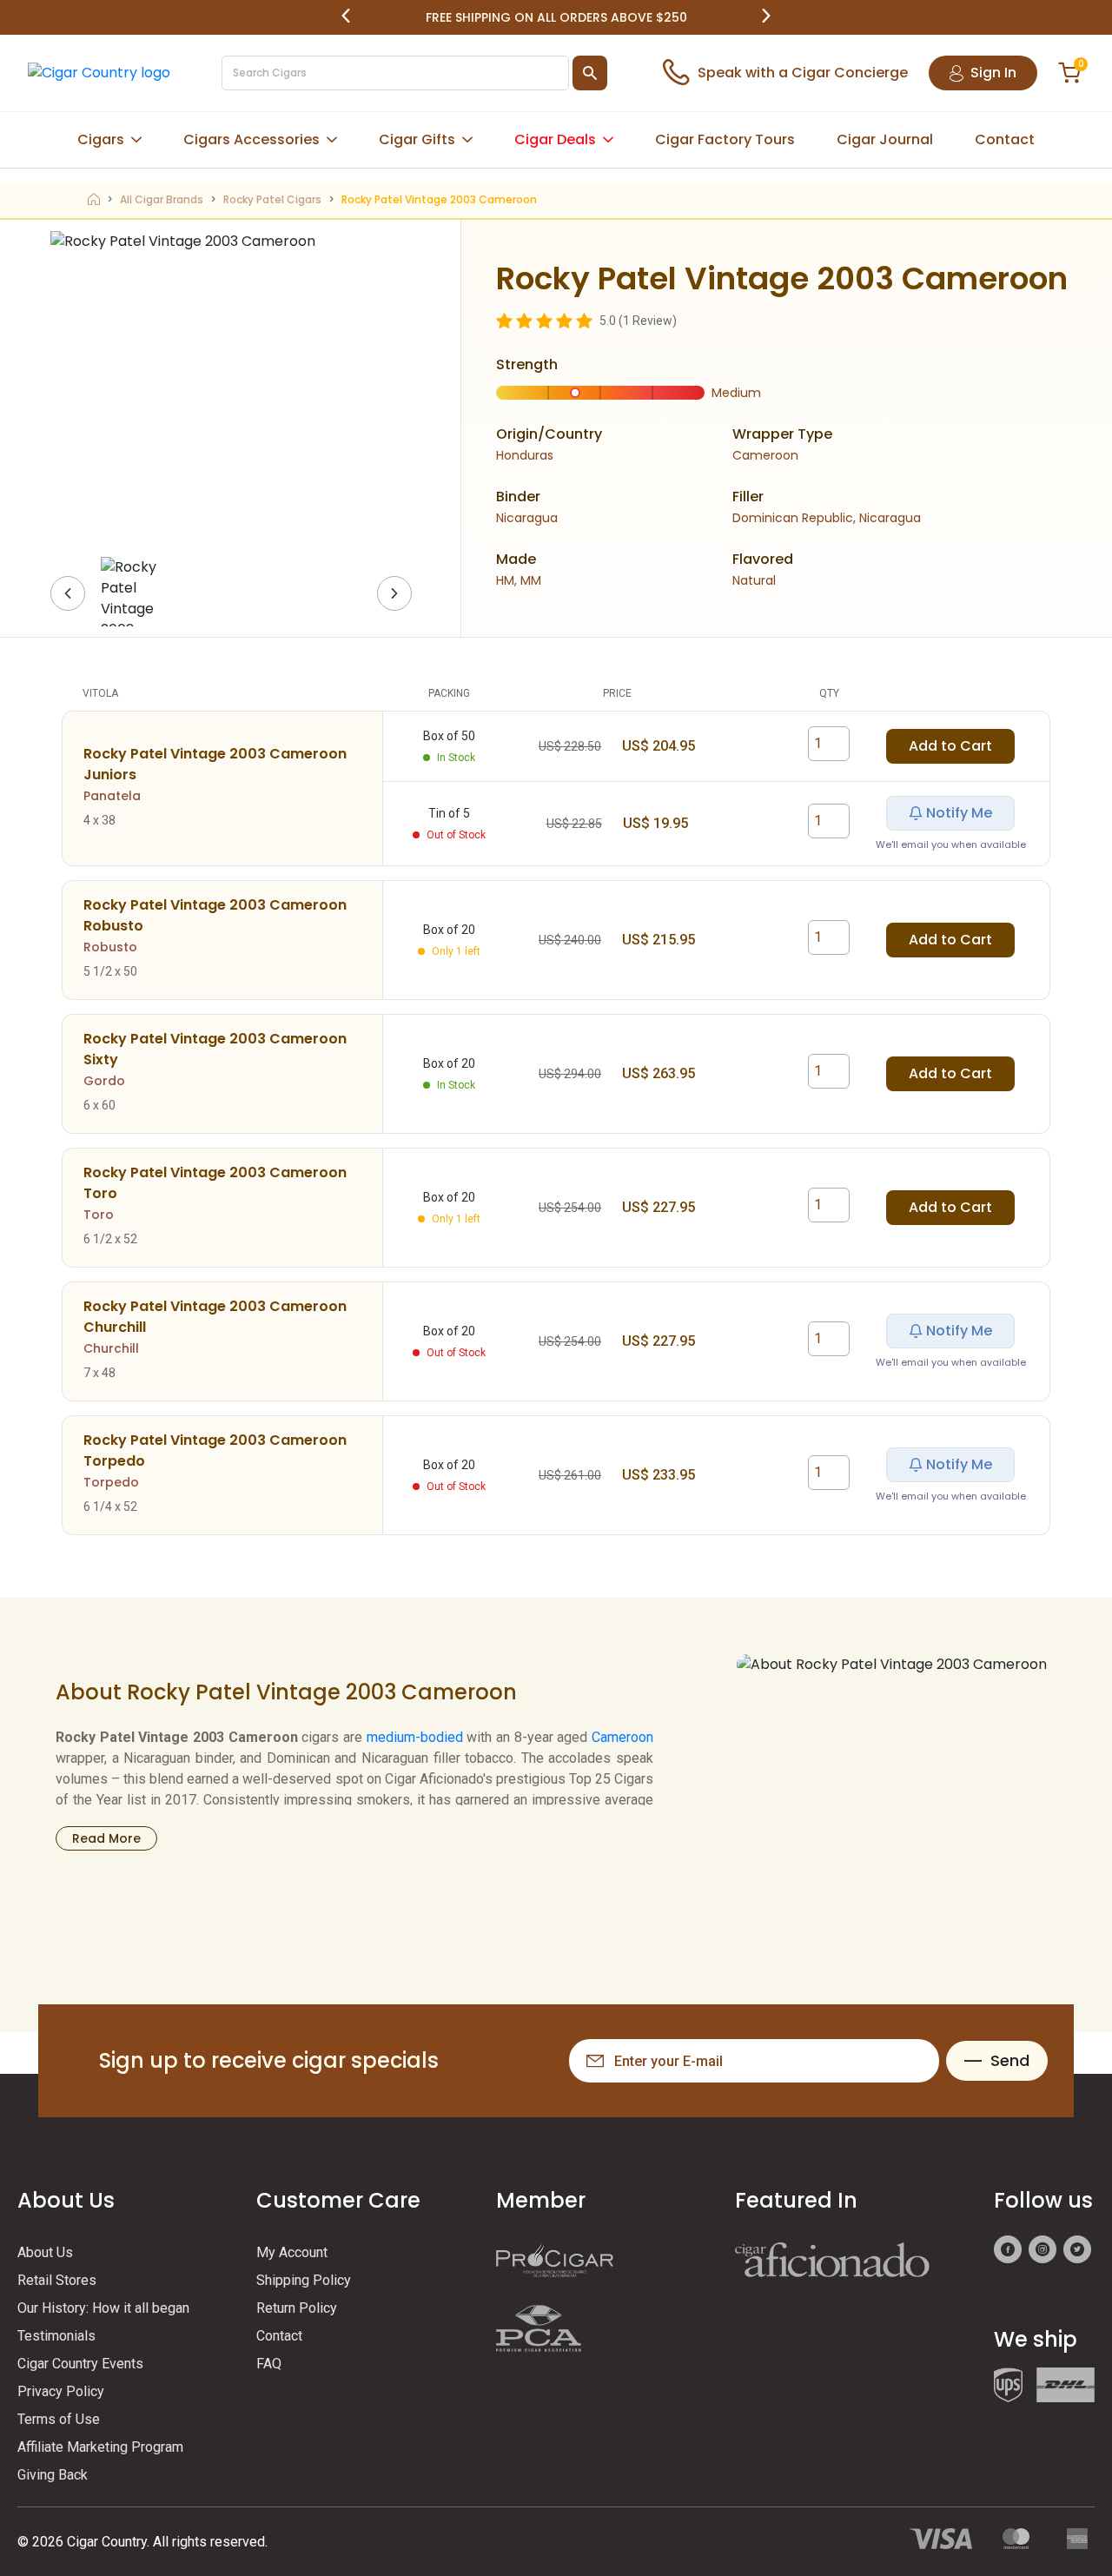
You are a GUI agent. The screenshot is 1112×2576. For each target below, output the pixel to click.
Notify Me (959, 813)
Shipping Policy (304, 2280)
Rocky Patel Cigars (272, 199)
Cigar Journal (885, 139)
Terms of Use (59, 2419)
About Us (45, 2252)
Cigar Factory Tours (725, 139)
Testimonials (56, 2336)
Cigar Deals (555, 139)
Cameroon (622, 1737)
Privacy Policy (61, 2391)
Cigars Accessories (252, 139)
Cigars (101, 139)
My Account (292, 2252)
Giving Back (53, 2475)
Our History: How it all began (103, 2308)
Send (1010, 2060)
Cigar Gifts (417, 139)
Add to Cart (950, 746)
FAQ (269, 2364)
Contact (1005, 139)
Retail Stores (57, 2280)
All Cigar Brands (162, 199)
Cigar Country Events (80, 2364)
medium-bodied (415, 1737)
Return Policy (297, 2308)
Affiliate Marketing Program (100, 2447)
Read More (106, 1838)
